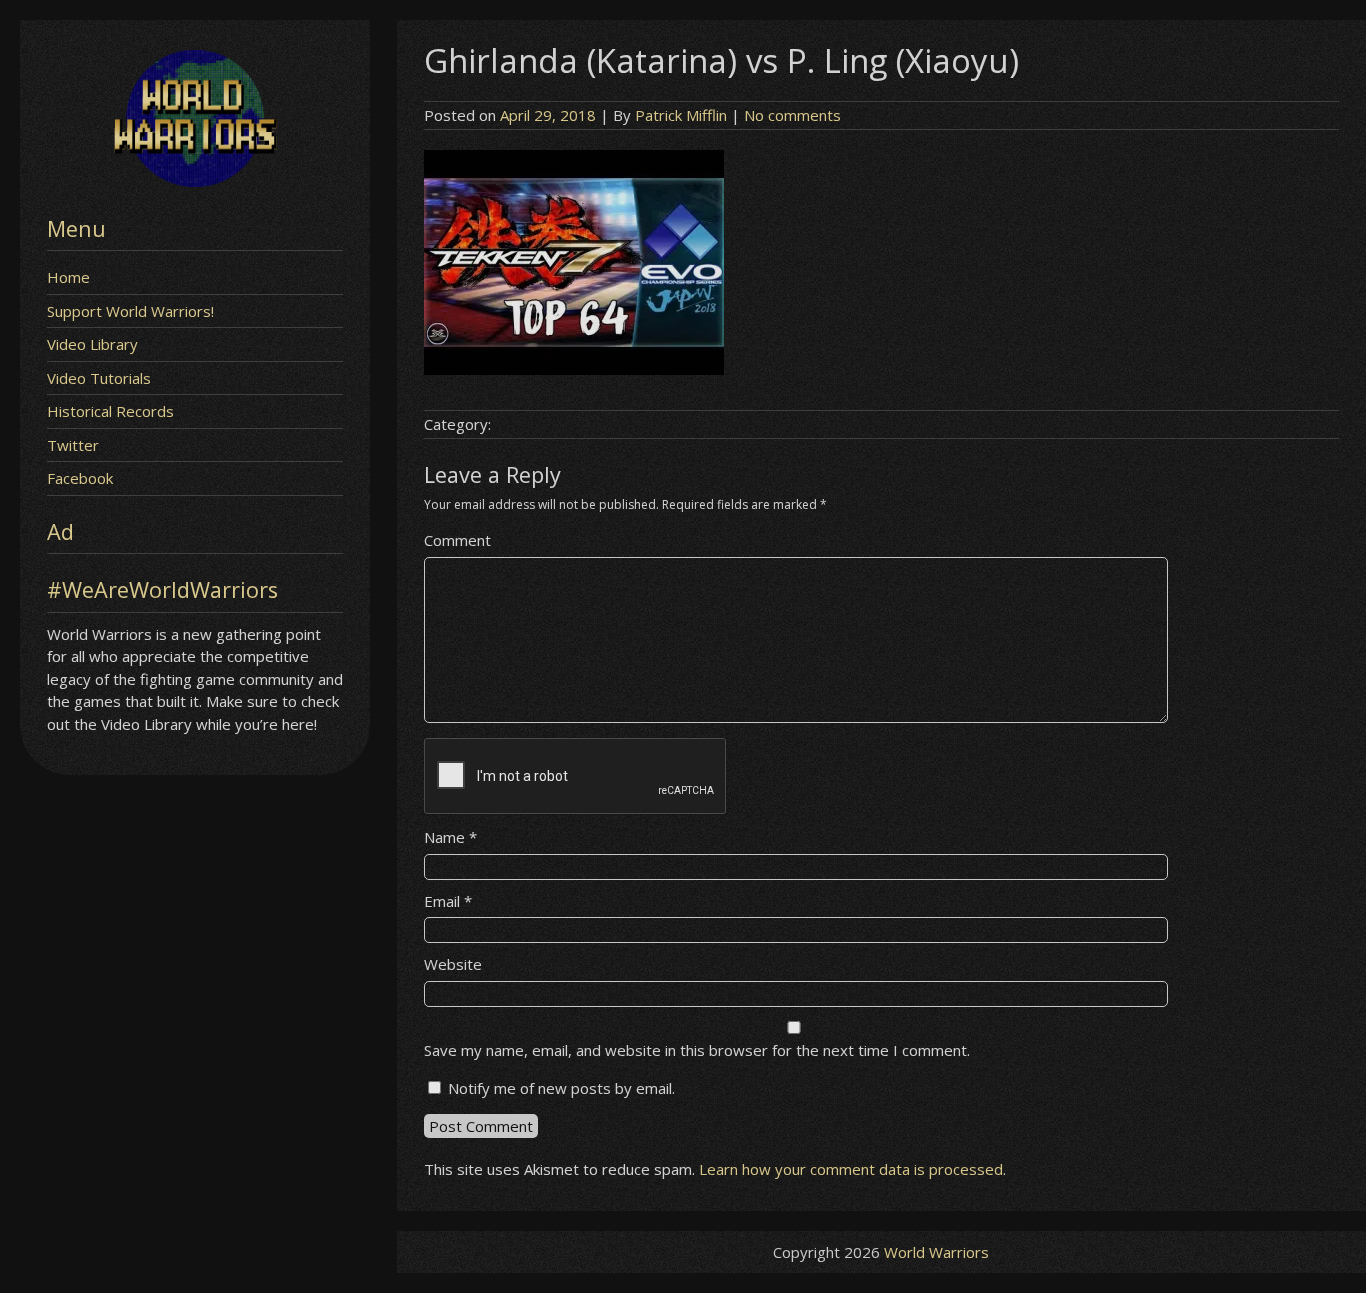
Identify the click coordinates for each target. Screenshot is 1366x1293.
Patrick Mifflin (681, 115)
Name (450, 837)
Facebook (80, 478)
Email (448, 901)
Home (68, 277)
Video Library (92, 344)
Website (453, 964)
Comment (457, 540)
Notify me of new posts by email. (561, 1088)
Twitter (73, 445)
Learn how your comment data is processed (851, 1169)
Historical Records (110, 411)
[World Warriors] (195, 181)
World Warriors (936, 1252)
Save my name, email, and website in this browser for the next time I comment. (697, 1050)
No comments (792, 115)
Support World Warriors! (130, 311)
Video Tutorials (99, 378)
